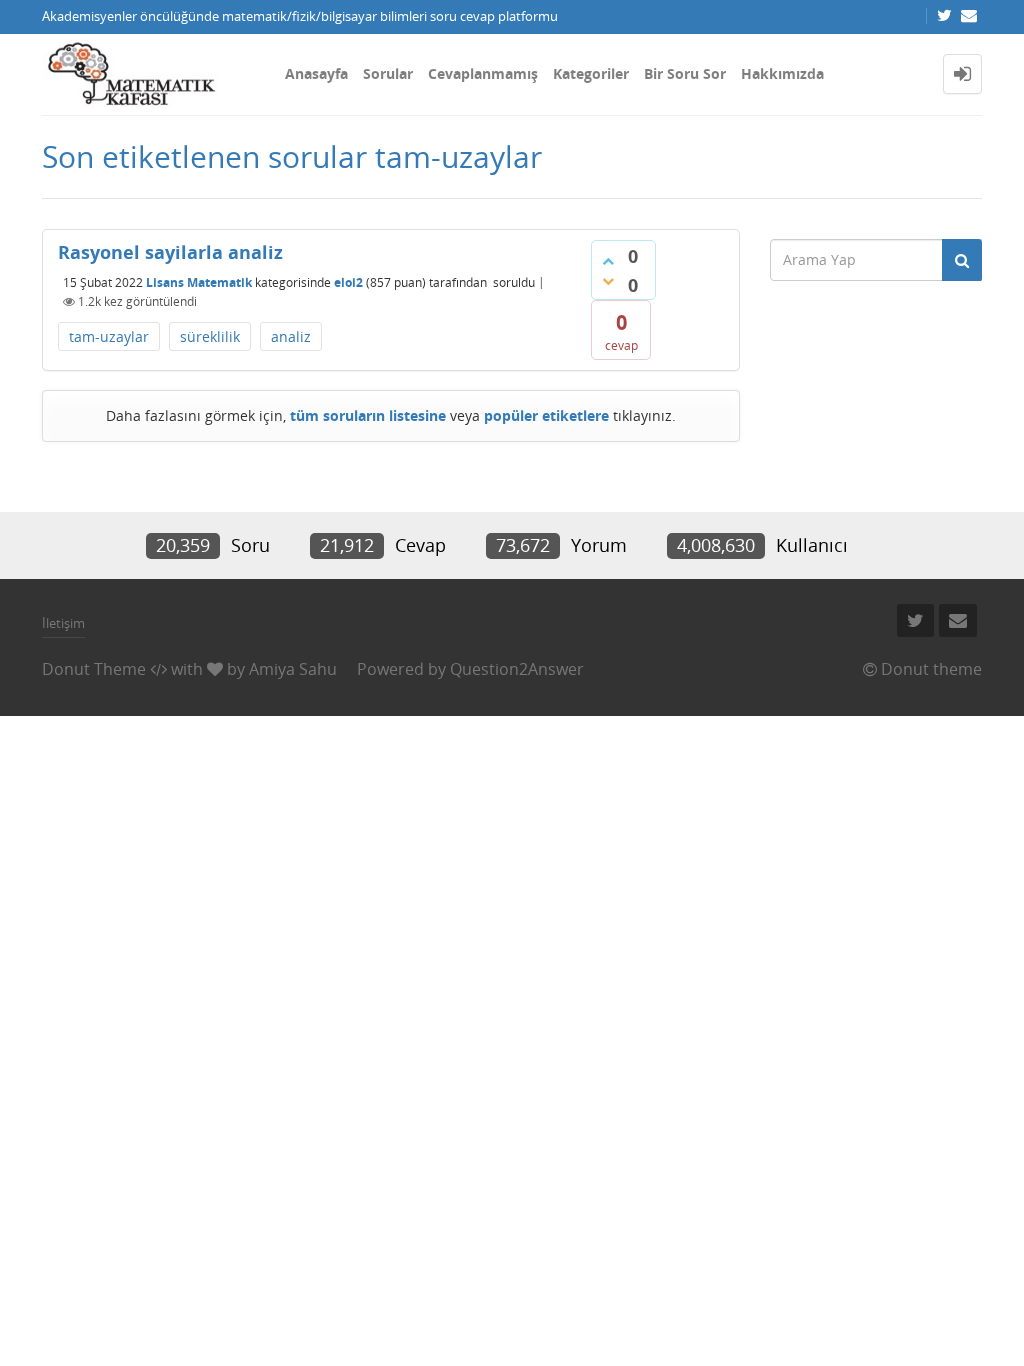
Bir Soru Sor (685, 73)
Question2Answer (517, 669)
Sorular (388, 73)
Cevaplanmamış (483, 73)
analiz (291, 336)
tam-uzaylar (109, 336)
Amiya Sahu (293, 669)
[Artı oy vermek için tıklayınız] (608, 261)
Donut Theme (94, 669)
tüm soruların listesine (368, 415)
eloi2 (348, 281)
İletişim (63, 623)
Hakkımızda (782, 73)
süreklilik (210, 336)
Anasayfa (316, 73)
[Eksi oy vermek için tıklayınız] (608, 281)
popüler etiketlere (546, 415)
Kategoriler (591, 73)
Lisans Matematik (199, 281)
